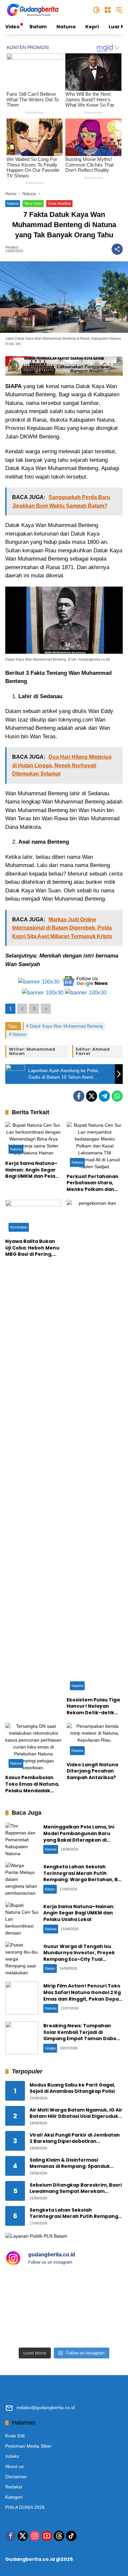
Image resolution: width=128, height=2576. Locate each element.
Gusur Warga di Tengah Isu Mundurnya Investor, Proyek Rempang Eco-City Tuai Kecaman (79, 1956)
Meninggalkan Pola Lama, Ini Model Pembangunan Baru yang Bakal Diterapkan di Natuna (79, 1837)
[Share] (117, 249)
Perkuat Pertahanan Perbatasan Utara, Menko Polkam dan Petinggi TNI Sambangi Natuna (93, 1183)
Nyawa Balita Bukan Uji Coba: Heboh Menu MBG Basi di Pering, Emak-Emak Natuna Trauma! (32, 1248)
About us (14, 2466)
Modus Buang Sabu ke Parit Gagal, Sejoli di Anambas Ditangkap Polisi (72, 2088)
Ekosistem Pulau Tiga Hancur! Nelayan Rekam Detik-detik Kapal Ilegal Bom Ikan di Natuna (93, 1707)
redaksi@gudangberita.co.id (46, 2407)
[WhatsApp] (117, 1096)
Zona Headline (59, 203)
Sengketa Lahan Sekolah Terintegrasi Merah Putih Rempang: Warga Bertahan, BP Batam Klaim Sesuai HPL (82, 1876)
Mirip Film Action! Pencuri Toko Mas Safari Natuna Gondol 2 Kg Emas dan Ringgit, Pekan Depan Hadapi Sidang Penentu (83, 1996)
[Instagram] (35, 2536)
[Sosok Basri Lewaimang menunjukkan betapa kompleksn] (94, 2326)
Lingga (50, 2048)
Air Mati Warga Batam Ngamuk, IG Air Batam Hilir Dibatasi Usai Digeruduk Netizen (76, 2113)
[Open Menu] (108, 10)
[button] (96, 10)
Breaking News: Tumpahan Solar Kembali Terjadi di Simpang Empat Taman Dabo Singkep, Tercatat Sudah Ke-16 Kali (82, 2038)
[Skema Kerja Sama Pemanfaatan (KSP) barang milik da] (34, 2326)
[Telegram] (104, 1096)
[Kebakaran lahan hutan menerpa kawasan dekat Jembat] (34, 2290)
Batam (50, 1889)
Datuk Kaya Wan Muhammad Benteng (66, 1026)
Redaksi (12, 247)
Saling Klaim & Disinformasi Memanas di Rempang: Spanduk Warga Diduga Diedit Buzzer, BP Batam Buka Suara (70, 2163)
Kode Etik (15, 2436)
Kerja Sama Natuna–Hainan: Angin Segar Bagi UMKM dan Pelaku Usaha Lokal (33, 1170)
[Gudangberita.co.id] (33, 10)
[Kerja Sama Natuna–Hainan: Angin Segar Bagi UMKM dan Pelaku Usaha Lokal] (33, 1139)
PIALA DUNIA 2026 (25, 2507)
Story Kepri (33, 203)
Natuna (13, 203)
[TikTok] (71, 2536)
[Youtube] (47, 2536)
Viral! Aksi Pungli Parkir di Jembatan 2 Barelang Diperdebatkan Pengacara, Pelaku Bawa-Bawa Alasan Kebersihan (75, 2138)
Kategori (14, 2497)
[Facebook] (79, 1096)
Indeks (12, 2456)
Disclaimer (16, 2477)
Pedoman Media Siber (28, 2446)
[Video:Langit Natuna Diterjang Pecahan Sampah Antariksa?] (95, 1740)
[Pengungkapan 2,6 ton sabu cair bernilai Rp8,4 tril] (94, 2290)
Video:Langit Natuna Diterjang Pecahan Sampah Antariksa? (92, 1771)
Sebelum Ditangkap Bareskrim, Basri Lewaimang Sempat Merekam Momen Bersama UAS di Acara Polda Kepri (76, 2188)
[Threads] (59, 2536)
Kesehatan (19, 1227)
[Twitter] (92, 1096)
